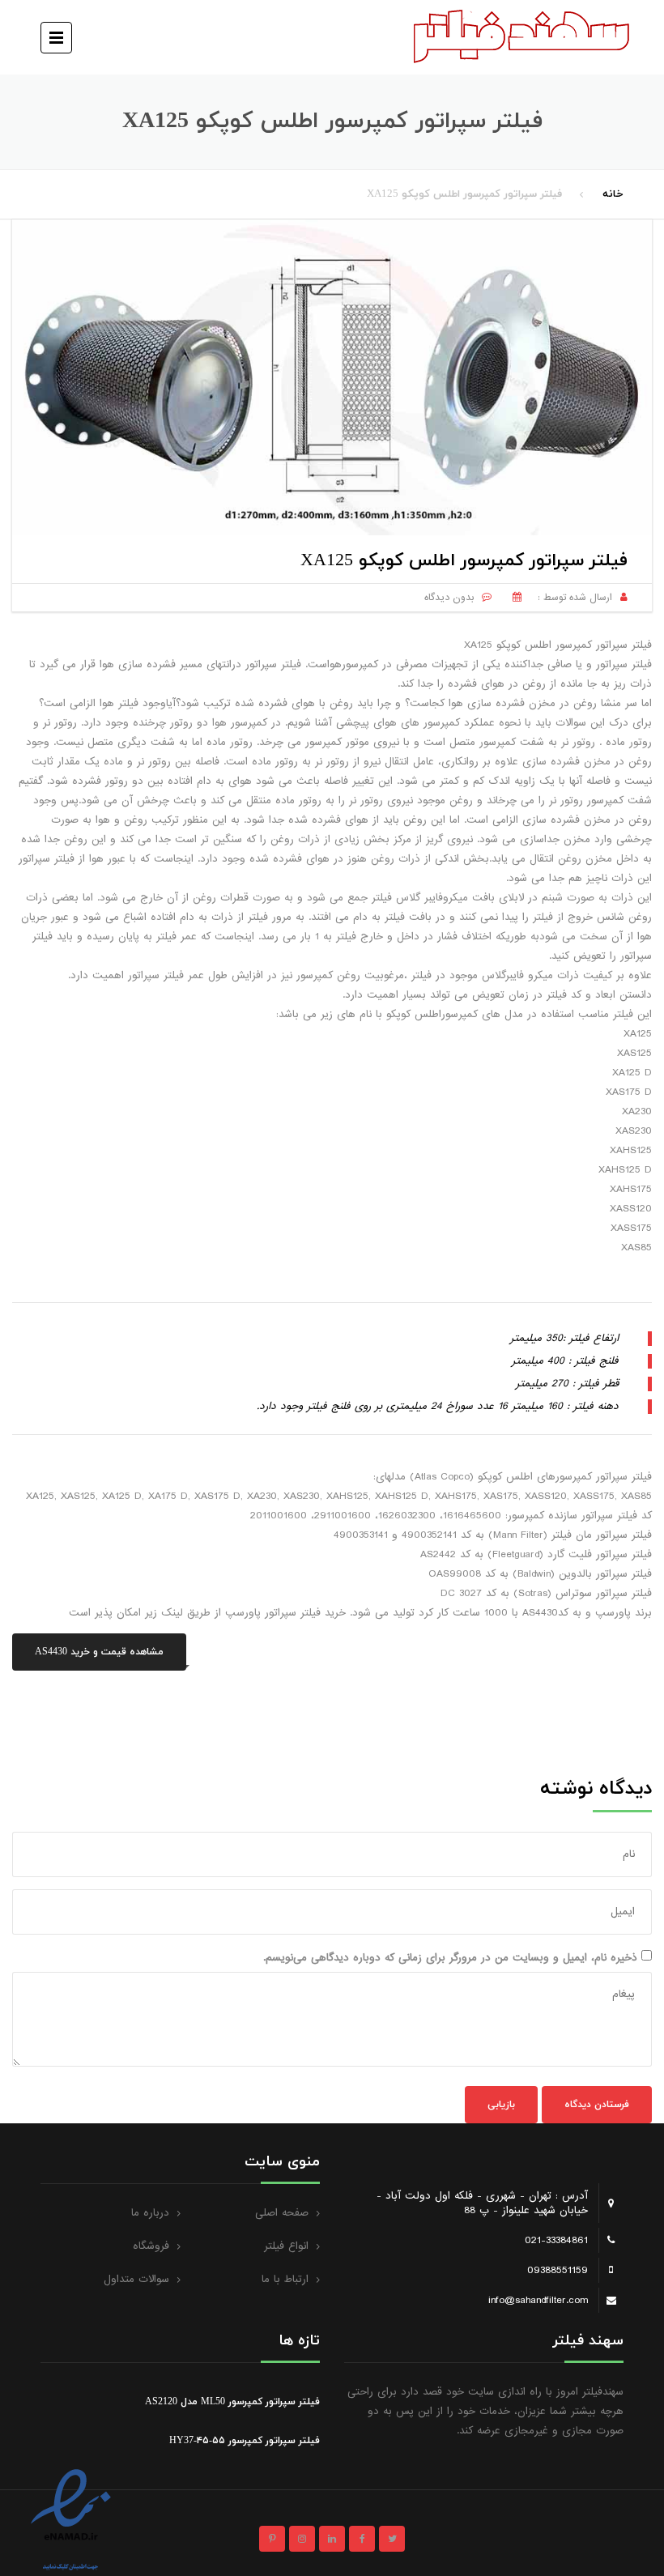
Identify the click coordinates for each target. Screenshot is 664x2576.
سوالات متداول (136, 2279)
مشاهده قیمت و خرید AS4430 (99, 1652)
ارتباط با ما (285, 2279)
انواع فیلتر (286, 2246)
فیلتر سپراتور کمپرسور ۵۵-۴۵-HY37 (245, 2441)
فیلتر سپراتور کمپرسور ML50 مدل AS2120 (232, 2402)
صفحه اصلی (282, 2213)
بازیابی (501, 2105)
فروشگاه (151, 2246)
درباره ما (150, 2213)
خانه (613, 194)
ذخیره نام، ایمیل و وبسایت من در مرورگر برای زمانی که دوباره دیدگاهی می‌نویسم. (450, 1958)
